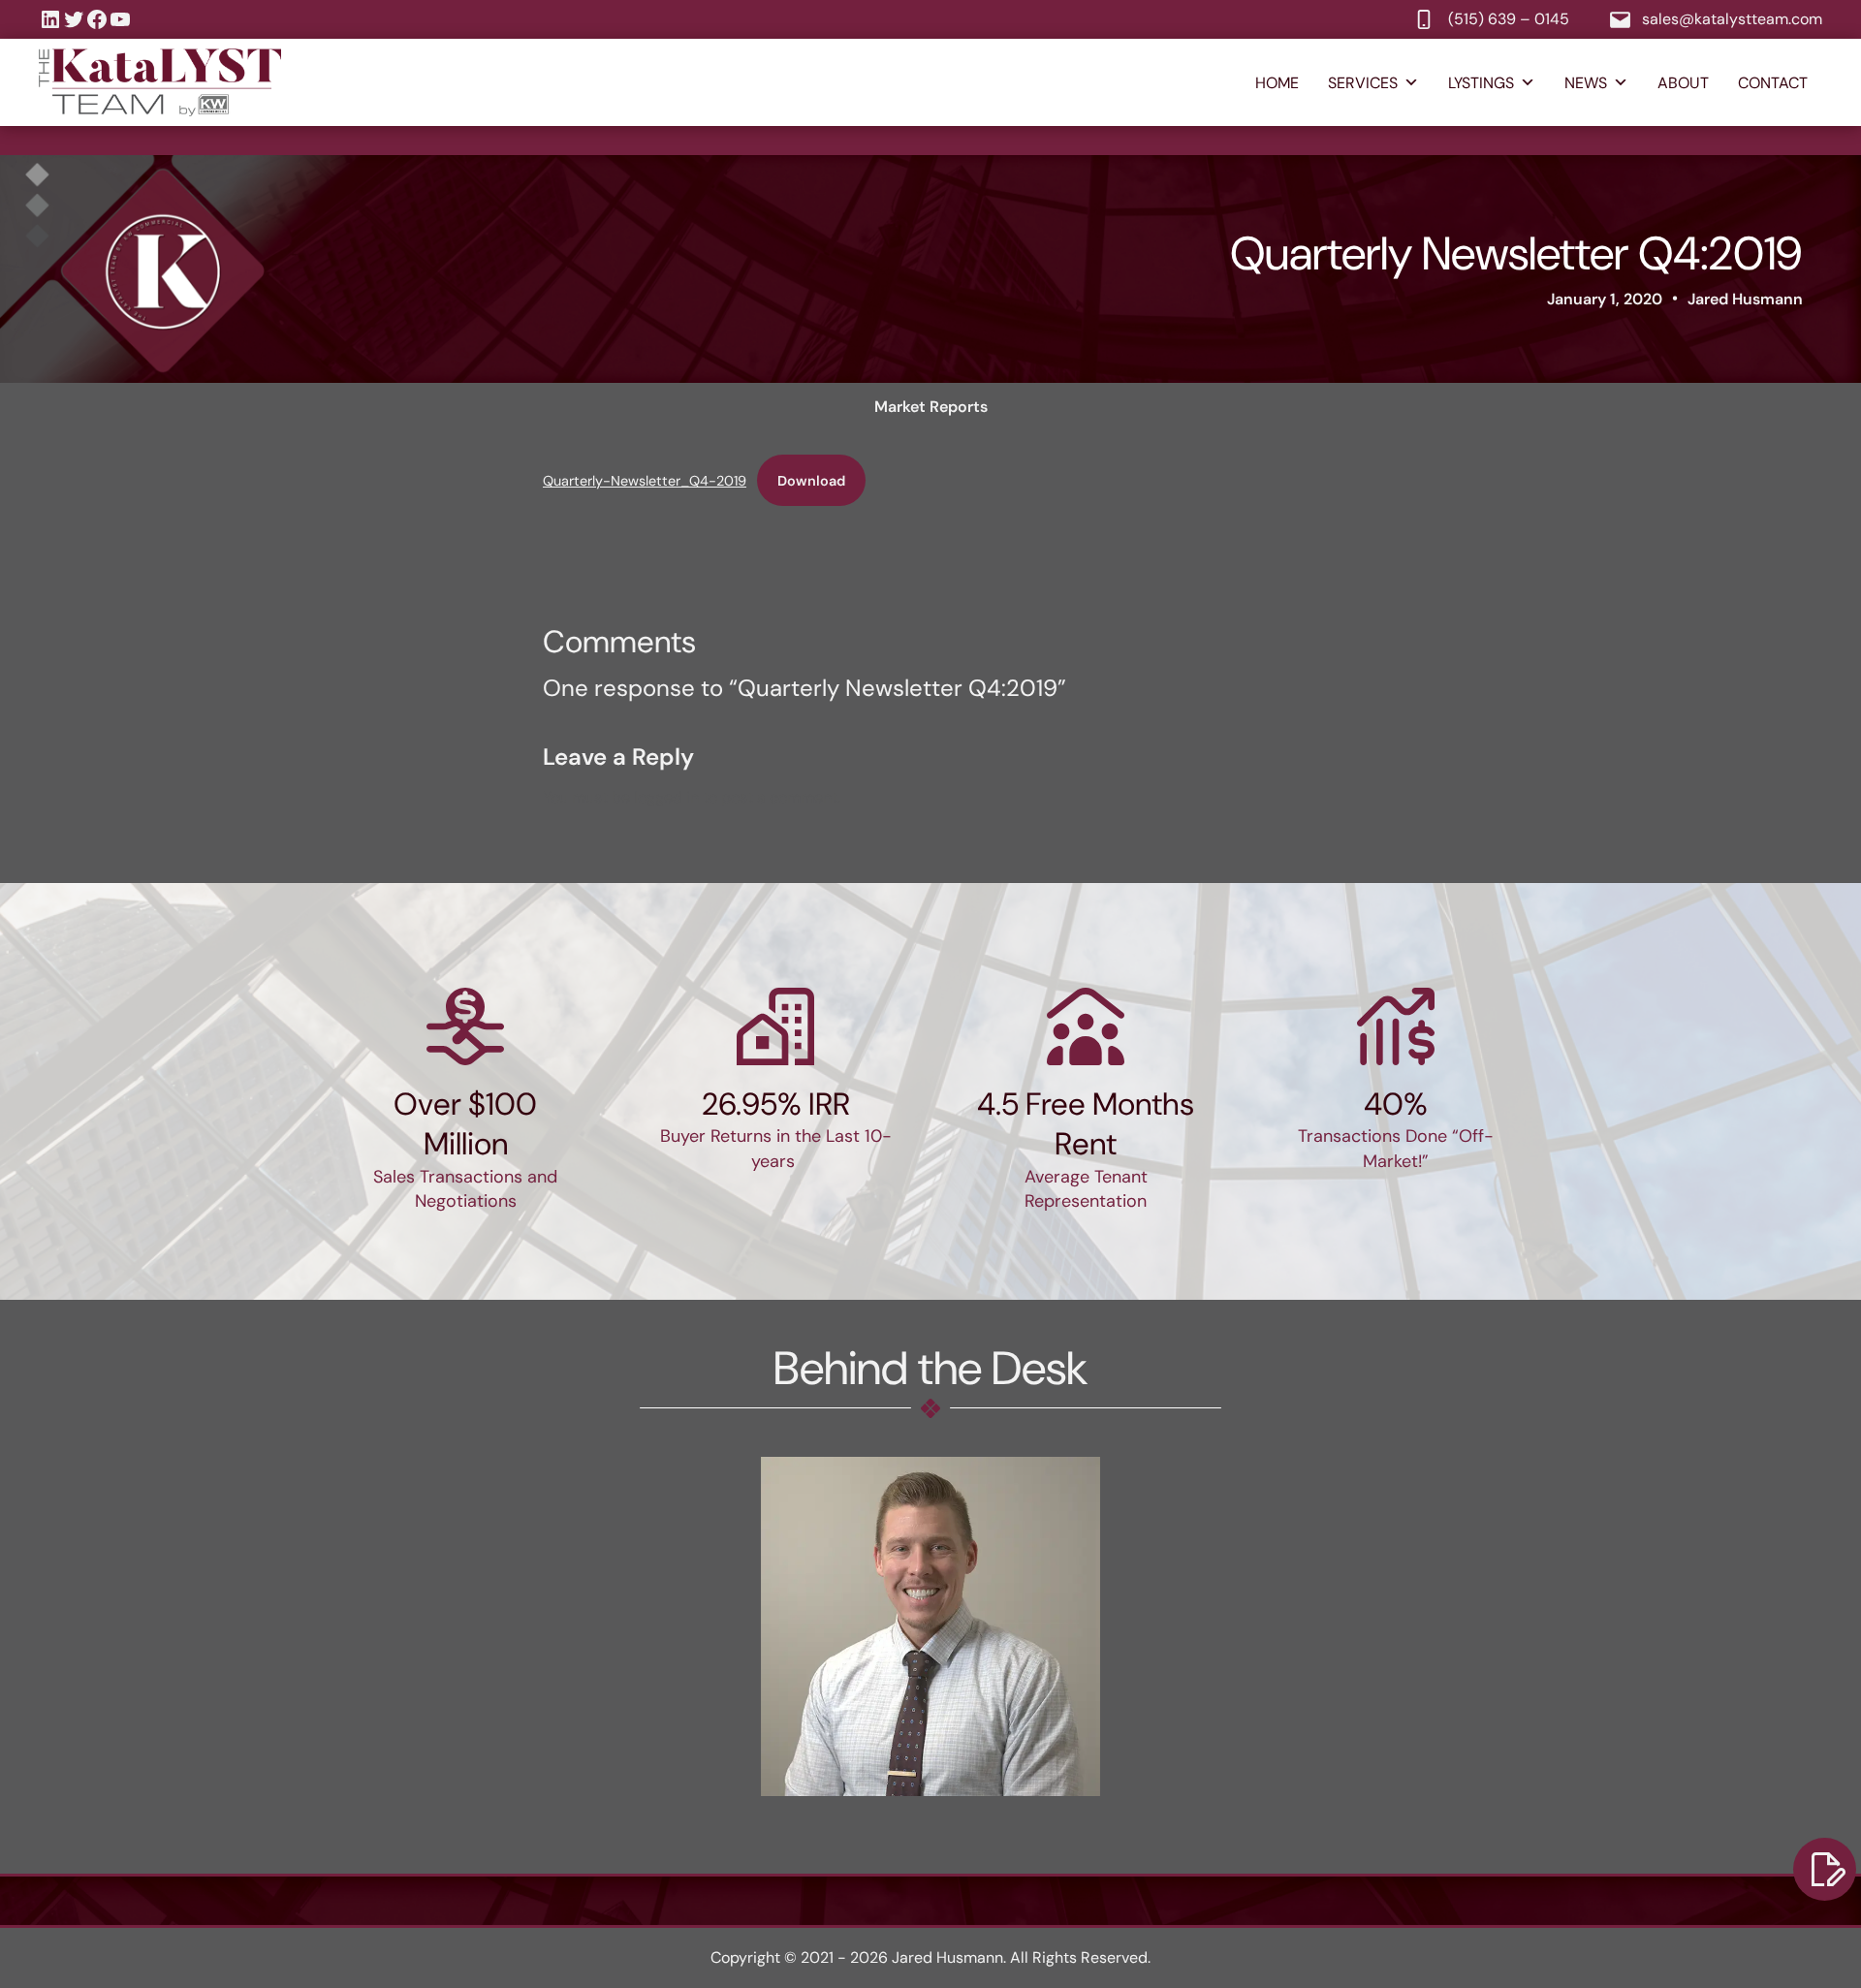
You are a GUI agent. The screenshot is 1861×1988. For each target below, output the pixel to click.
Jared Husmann (1745, 299)
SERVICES (1363, 83)
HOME (1277, 83)
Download (811, 481)
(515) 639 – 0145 (1509, 19)
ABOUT (1683, 83)
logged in (666, 797)
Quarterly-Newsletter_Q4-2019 (645, 481)
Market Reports (931, 407)
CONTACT (1773, 83)
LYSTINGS (1481, 83)
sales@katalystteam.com (1732, 19)
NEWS (1586, 83)
